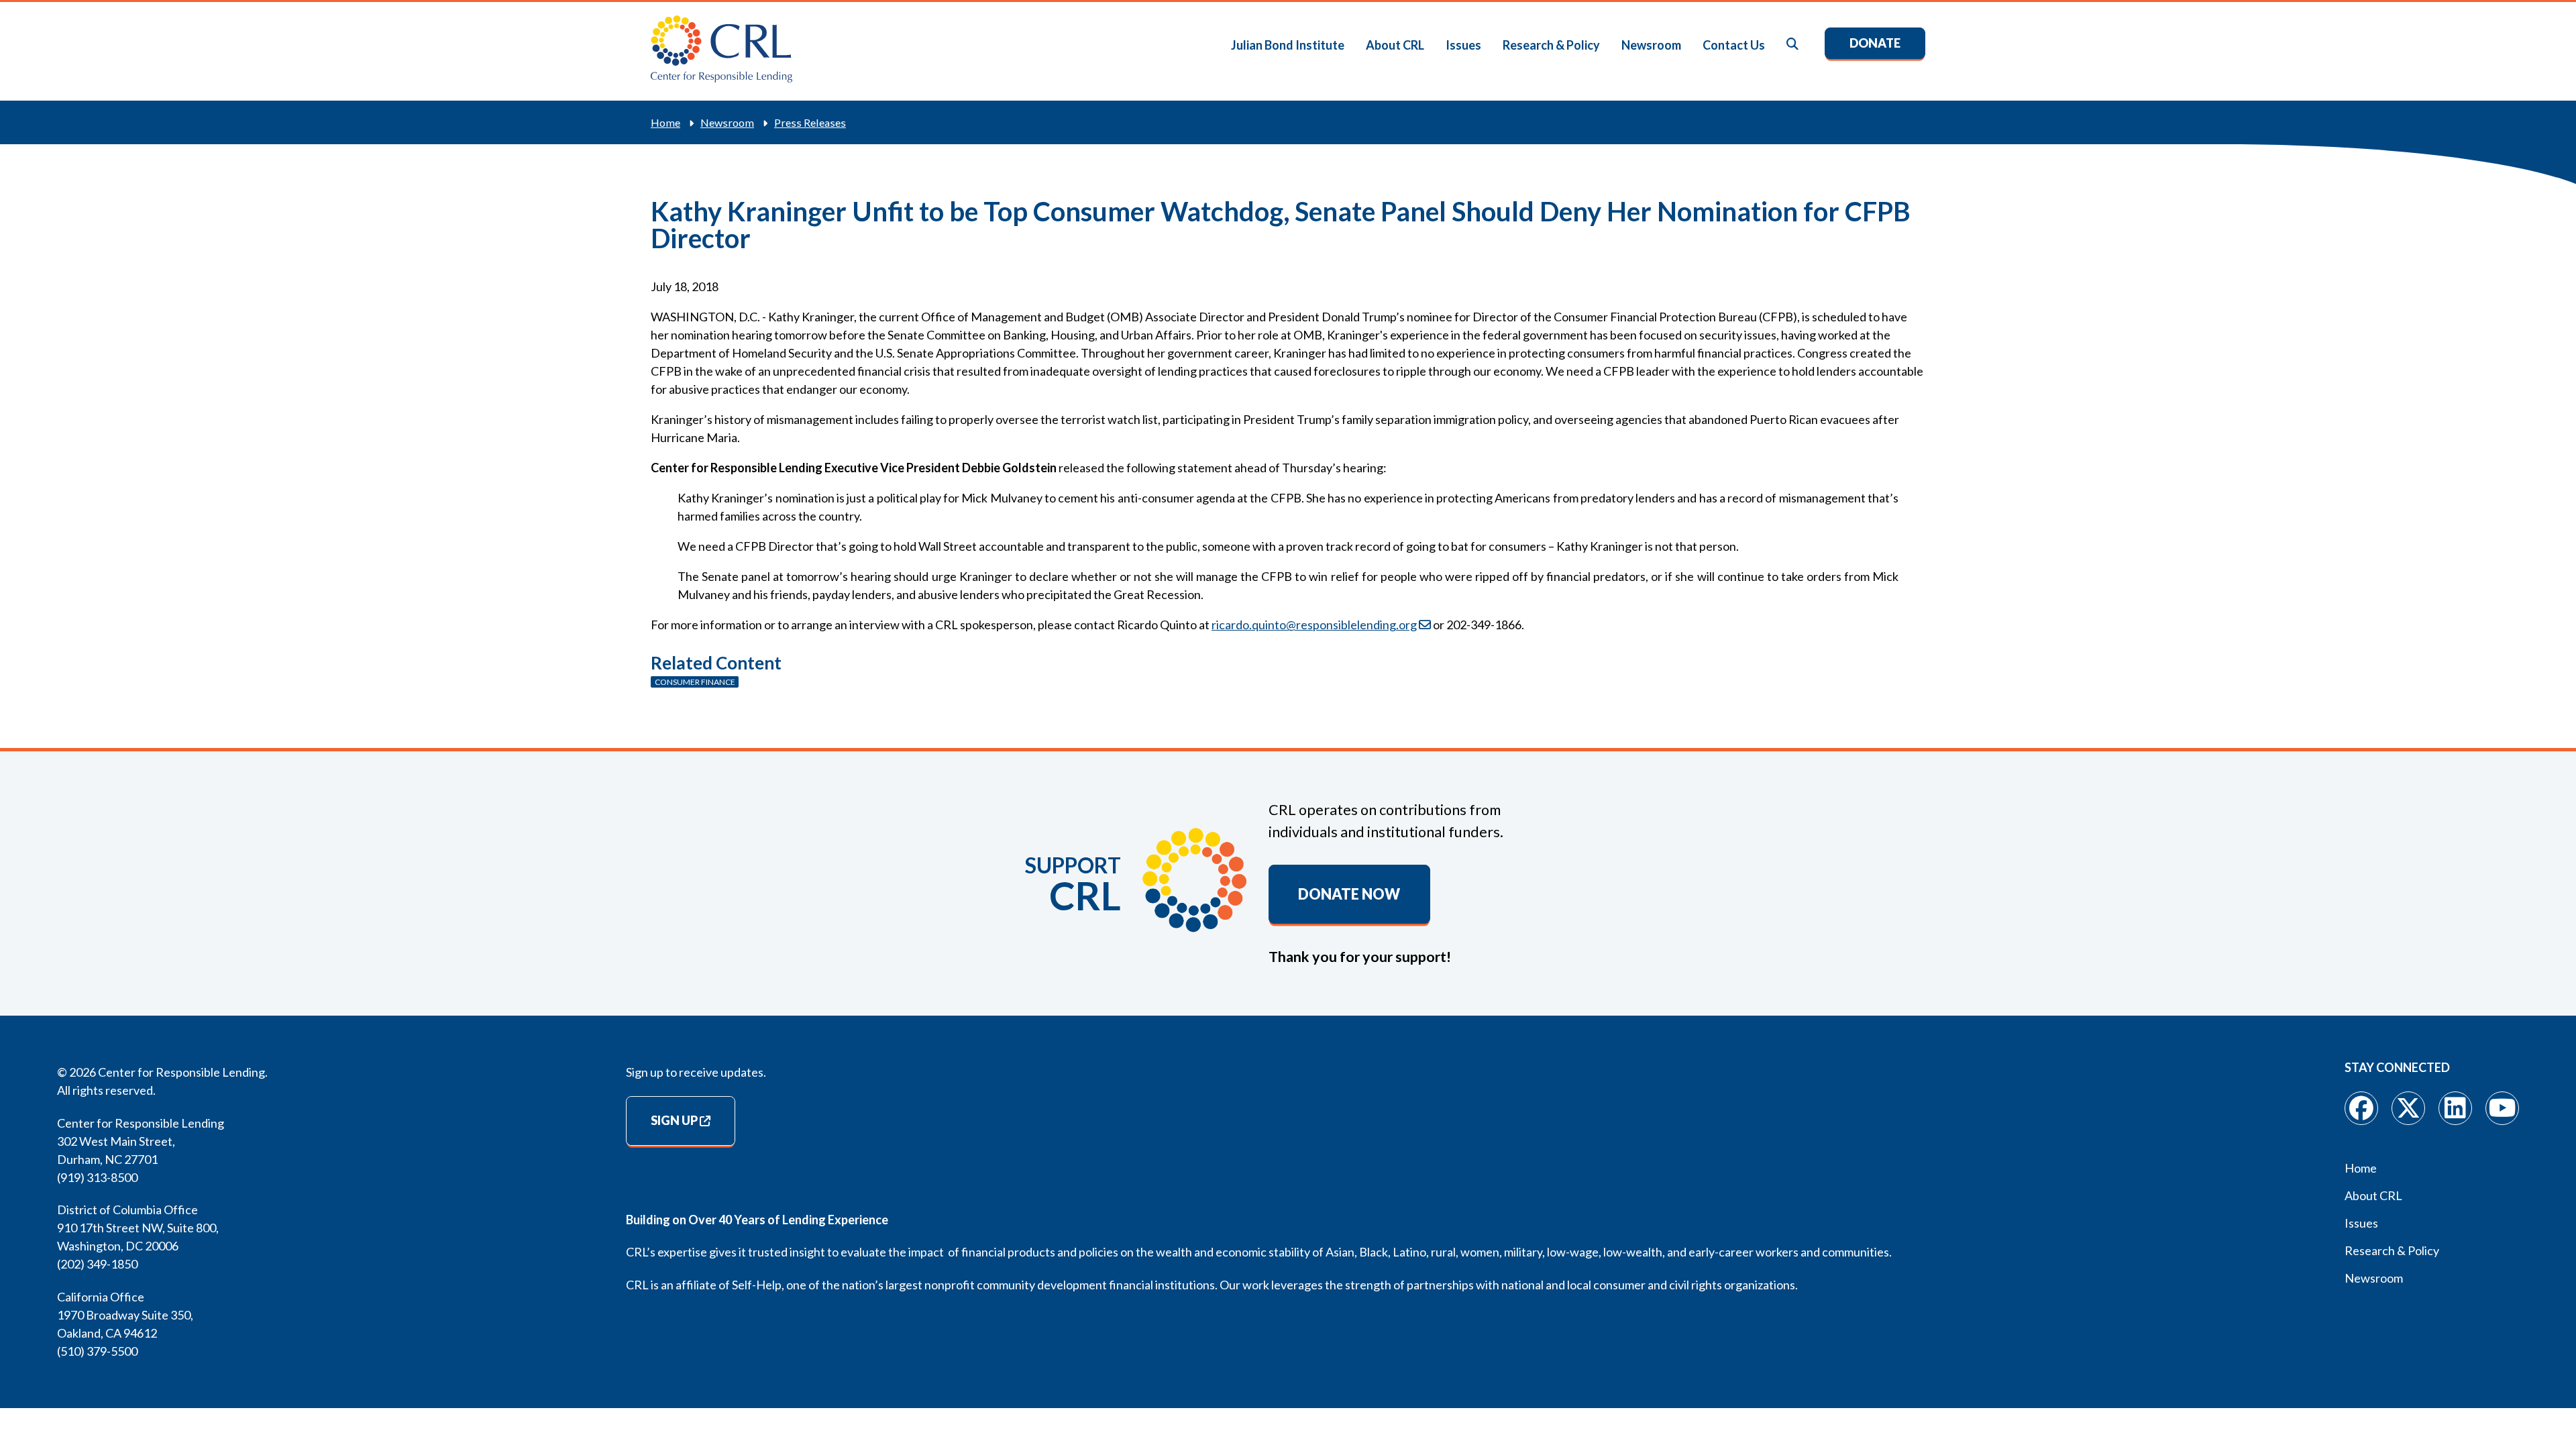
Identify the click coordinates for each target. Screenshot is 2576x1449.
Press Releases (810, 122)
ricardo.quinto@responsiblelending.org (1314, 625)
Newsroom (1651, 45)
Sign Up (674, 1120)
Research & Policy (1551, 45)
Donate (1875, 43)
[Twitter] (2408, 1108)
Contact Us (1734, 45)
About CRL (1395, 45)
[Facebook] (2361, 1108)
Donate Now (1349, 894)
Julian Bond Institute (1288, 45)
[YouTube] (2502, 1108)
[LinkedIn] (2455, 1108)
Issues (1463, 45)
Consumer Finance (695, 682)
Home (665, 122)
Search (1793, 45)
